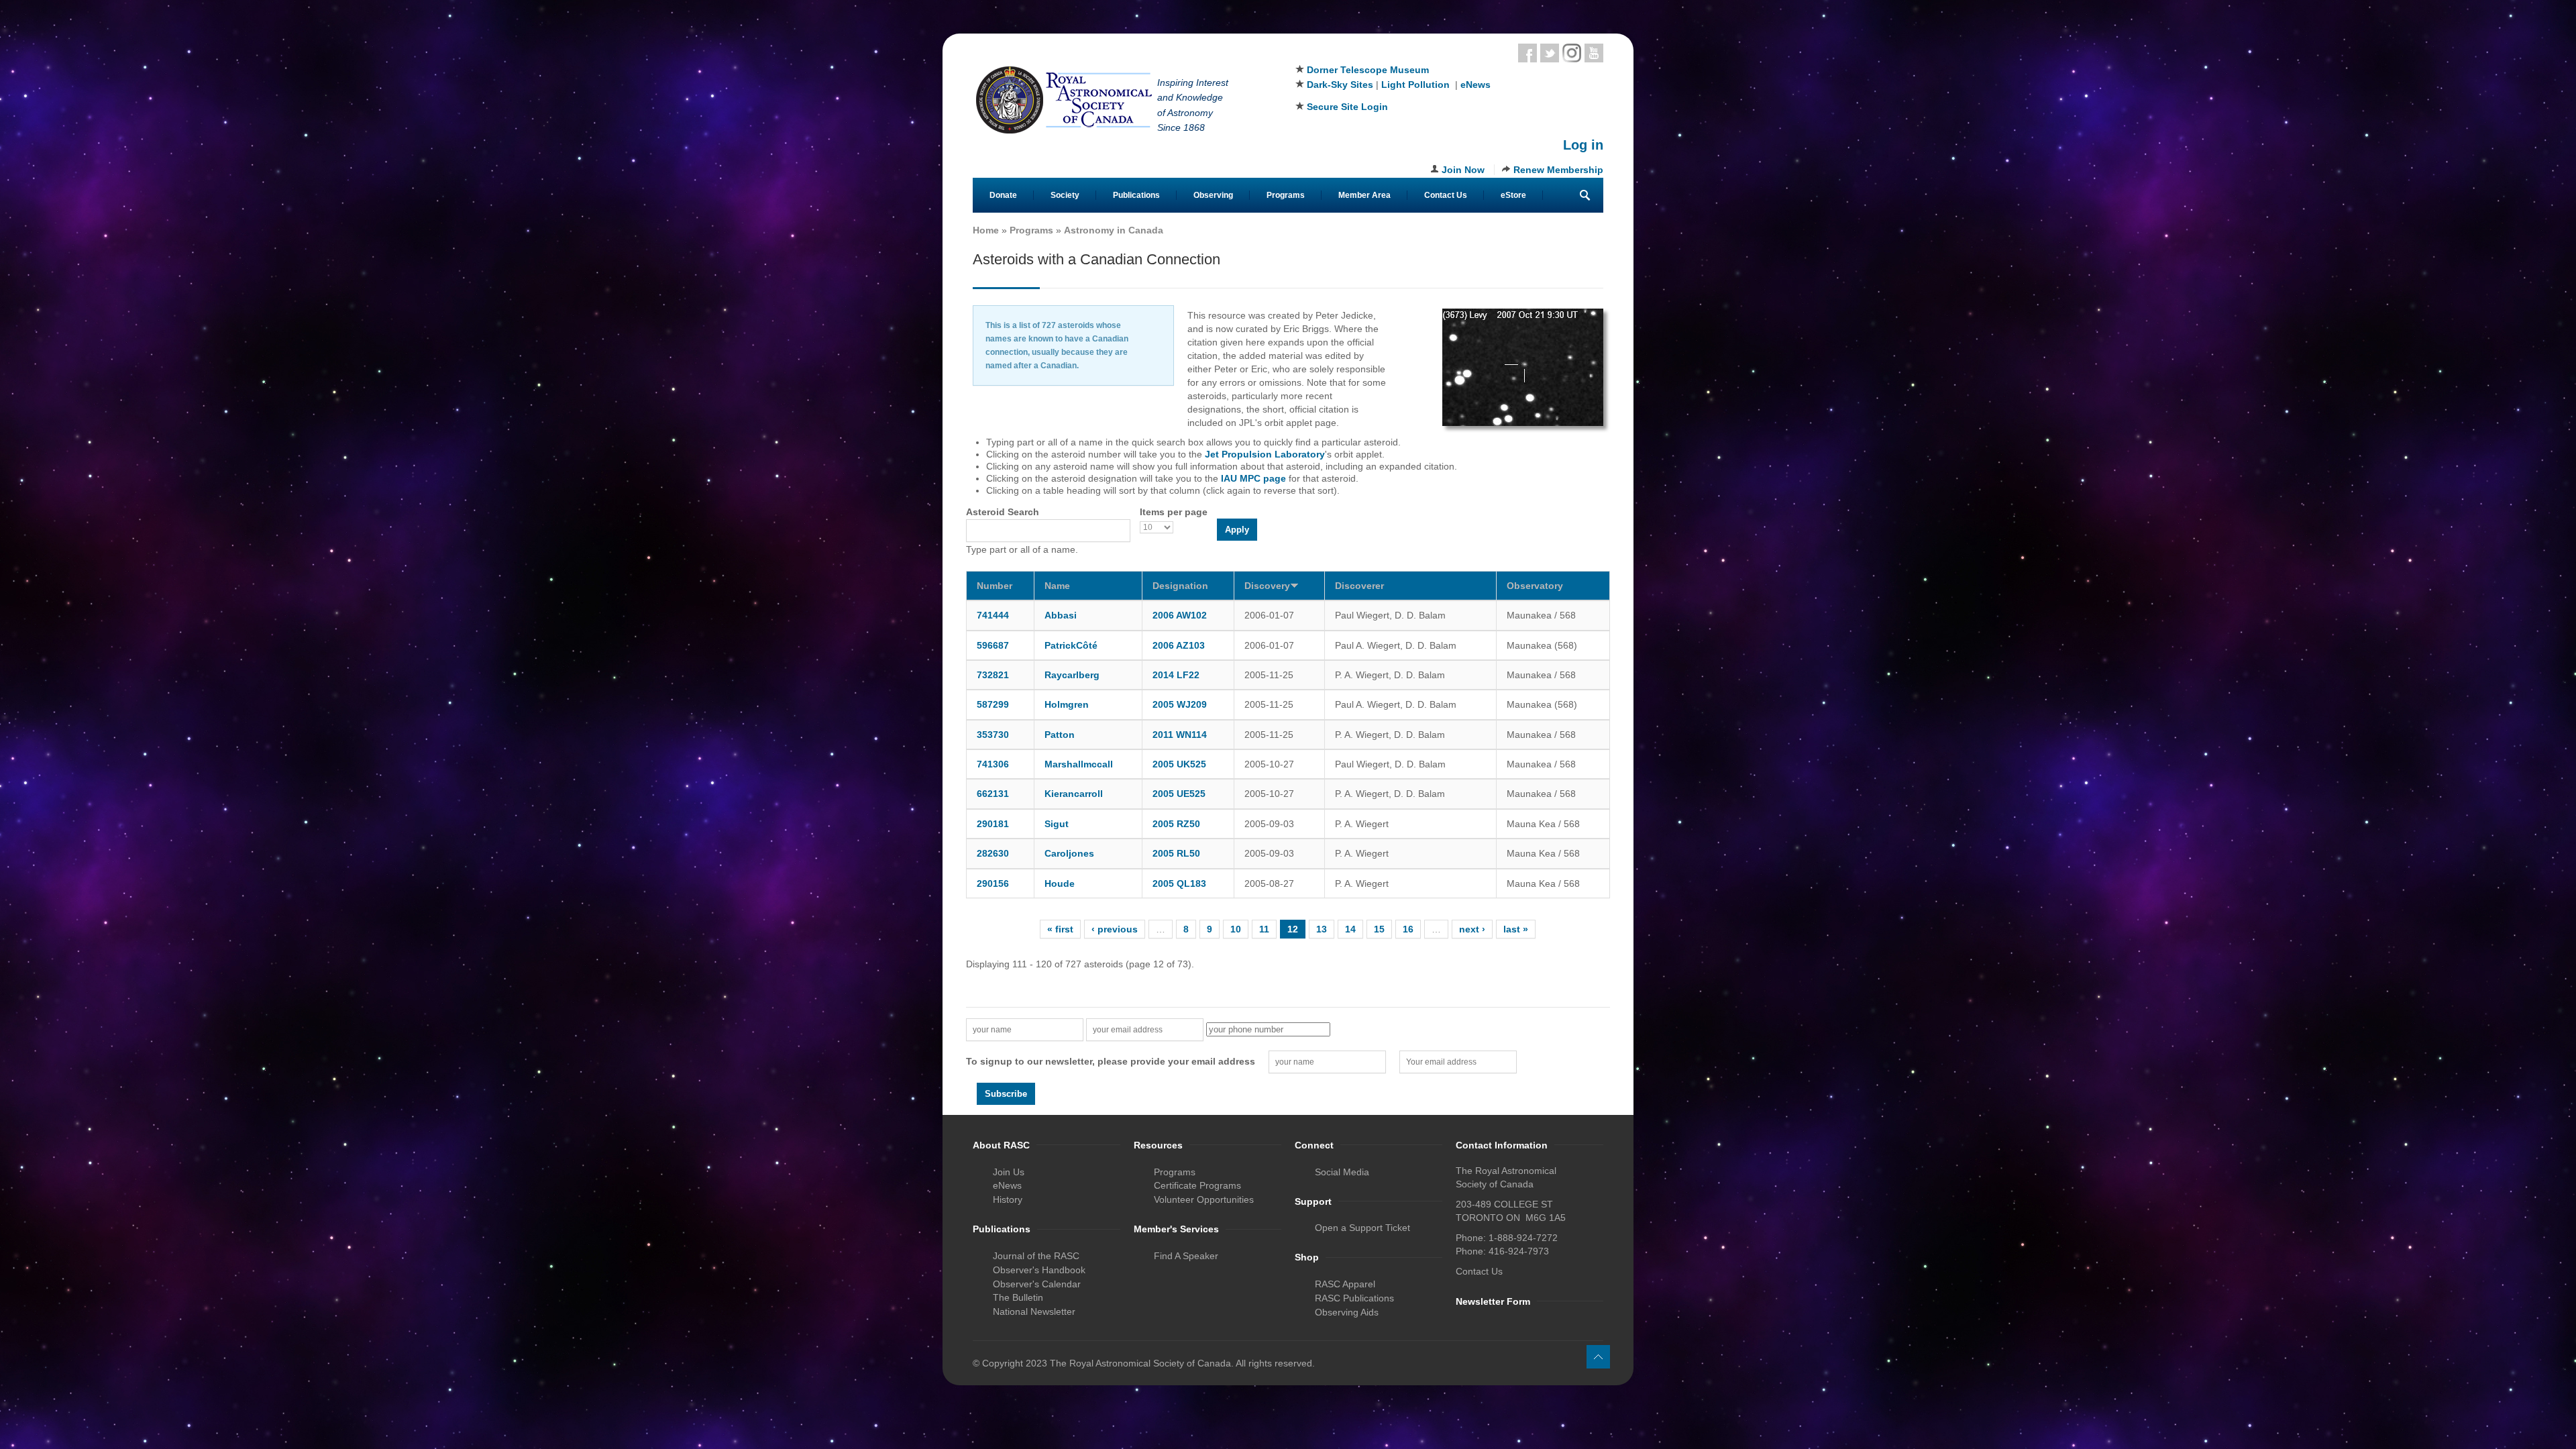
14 (1350, 929)
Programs (1286, 195)
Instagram (1572, 53)
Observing (1213, 195)
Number (995, 586)
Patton (1060, 735)
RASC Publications (1354, 1298)
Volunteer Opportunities (1204, 1199)
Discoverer (1359, 586)
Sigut (1057, 824)
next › (1472, 929)
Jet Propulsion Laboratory (1265, 454)
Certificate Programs (1197, 1185)
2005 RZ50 (1176, 824)
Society (1065, 195)
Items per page (1174, 512)
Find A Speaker (1186, 1256)
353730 (993, 735)
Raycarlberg (1072, 675)
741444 (993, 615)
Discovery (1267, 586)
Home (986, 230)
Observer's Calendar (1037, 1284)
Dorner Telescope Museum (1368, 70)
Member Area (1364, 195)
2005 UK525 (1179, 764)
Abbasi (1061, 615)
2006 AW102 (1180, 615)
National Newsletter (1034, 1311)
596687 (993, 645)
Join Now (1463, 170)
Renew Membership (1558, 170)
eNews (1475, 85)
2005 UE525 (1179, 794)
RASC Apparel (1345, 1284)
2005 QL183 (1179, 883)
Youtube (1594, 53)
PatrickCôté (1071, 645)
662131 (993, 794)
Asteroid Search (1003, 512)
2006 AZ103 (1179, 645)
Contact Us (1446, 195)
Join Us (1009, 1172)
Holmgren (1067, 704)
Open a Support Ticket (1362, 1228)
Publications (1136, 195)
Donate (1003, 195)
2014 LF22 (1176, 675)
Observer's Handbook (1039, 1270)
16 (1408, 929)
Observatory (1535, 586)
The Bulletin (1018, 1297)
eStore (1513, 195)
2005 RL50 (1176, 853)
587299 (993, 704)
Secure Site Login (1347, 107)
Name (1057, 586)
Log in (1583, 145)
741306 (993, 764)
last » (1516, 929)
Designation (1180, 586)
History (1008, 1199)
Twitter (1550, 53)
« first (1060, 929)
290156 (993, 883)
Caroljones (1069, 853)
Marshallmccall (1079, 764)
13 (1322, 929)
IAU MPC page (1253, 478)
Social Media (1342, 1172)
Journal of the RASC (1036, 1256)
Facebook (1527, 53)
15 (1379, 929)
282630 (993, 853)
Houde (1060, 883)
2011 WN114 (1180, 735)
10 (1236, 929)
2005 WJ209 (1180, 704)
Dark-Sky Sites (1340, 85)
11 (1264, 929)
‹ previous (1115, 929)
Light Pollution (1415, 85)
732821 (993, 675)
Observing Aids (1347, 1312)
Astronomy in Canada (1114, 230)
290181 (993, 824)
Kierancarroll (1074, 794)
